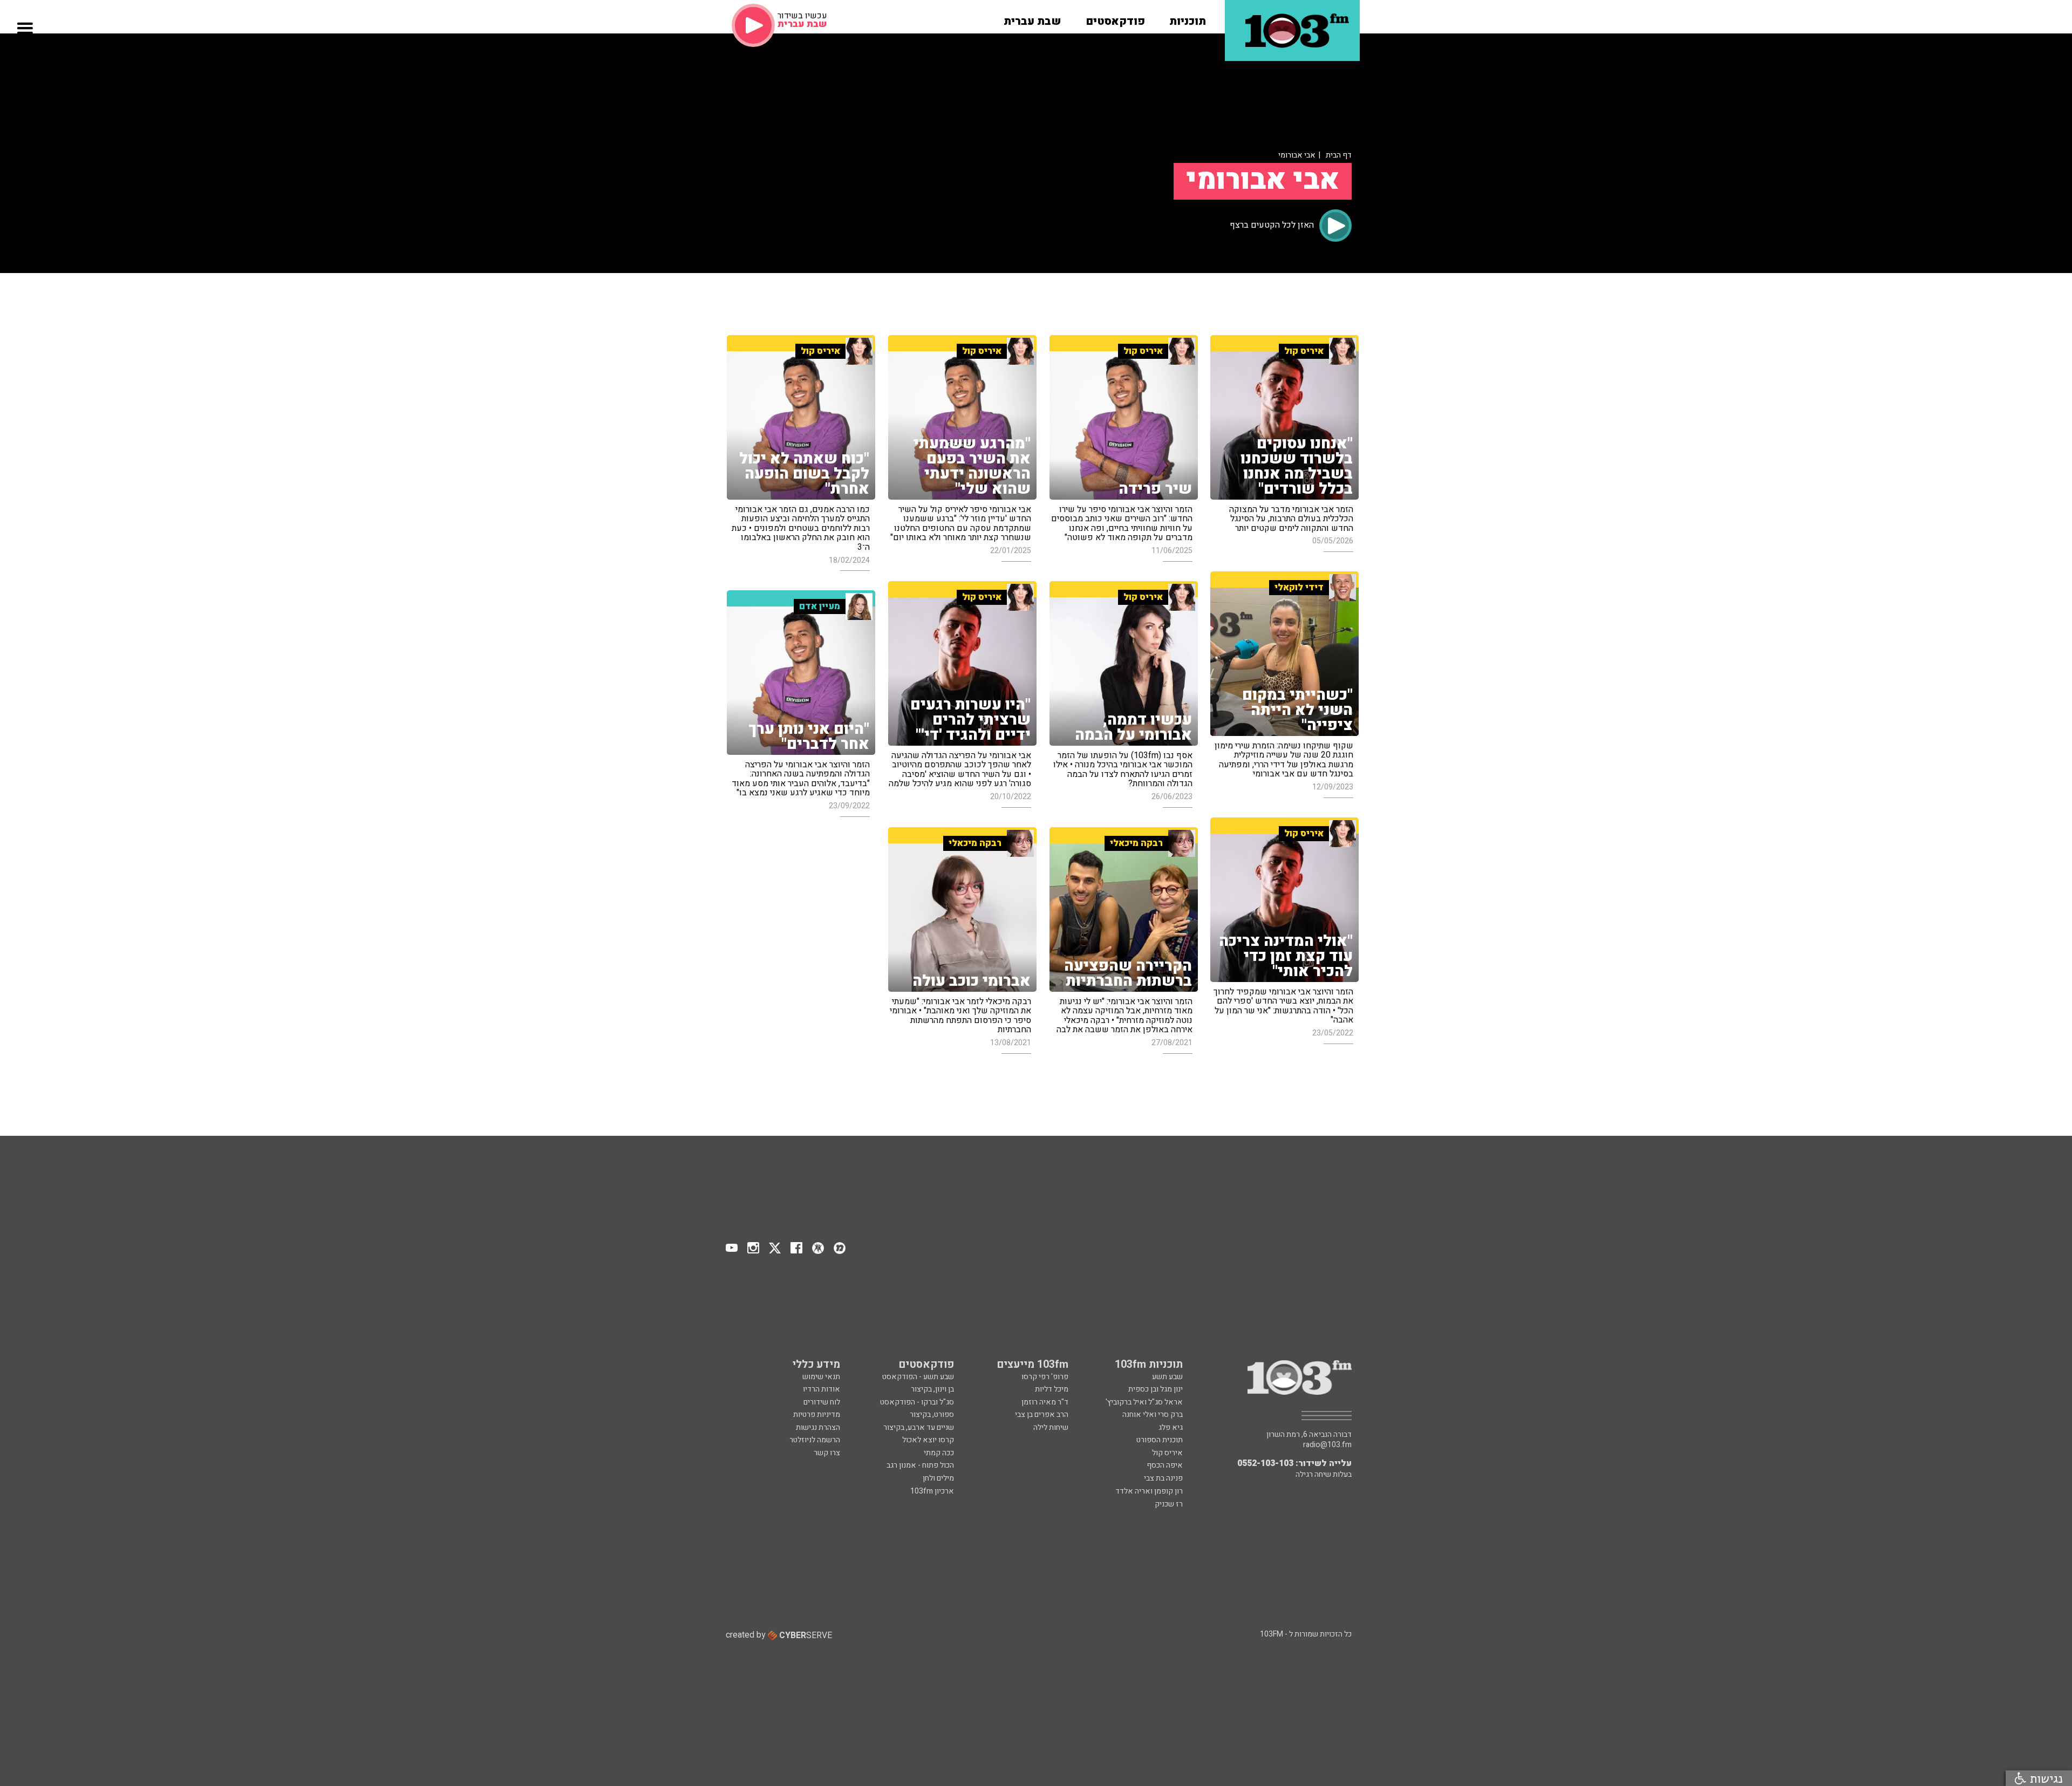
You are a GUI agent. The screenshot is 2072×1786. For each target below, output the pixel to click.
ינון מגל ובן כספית (1156, 1389)
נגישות (2044, 1778)
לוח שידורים (822, 1402)
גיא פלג (1171, 1427)
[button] (1188, 18)
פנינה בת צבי (1163, 1478)
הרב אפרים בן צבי (1042, 1415)
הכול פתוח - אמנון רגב (920, 1465)
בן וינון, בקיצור (932, 1389)
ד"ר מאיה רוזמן (1045, 1402)
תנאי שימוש (821, 1377)
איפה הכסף (1165, 1465)
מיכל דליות (1052, 1389)
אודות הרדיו (822, 1389)
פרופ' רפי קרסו (1045, 1377)
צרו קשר (827, 1453)
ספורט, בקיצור (932, 1415)
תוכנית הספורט (1160, 1440)
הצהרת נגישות (818, 1427)
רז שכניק (1169, 1504)
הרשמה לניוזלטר (815, 1440)
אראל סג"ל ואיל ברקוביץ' (1144, 1402)
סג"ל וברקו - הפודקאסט (917, 1402)
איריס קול (1167, 1453)
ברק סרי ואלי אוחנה (1153, 1415)
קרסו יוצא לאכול (928, 1440)
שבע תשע (1167, 1377)
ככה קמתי (939, 1453)
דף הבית (1339, 155)
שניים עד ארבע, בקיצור (919, 1427)
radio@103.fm (1327, 1445)
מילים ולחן (938, 1478)
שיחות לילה (1051, 1427)
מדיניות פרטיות (817, 1415)
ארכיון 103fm (932, 1491)
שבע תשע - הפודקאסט (918, 1377)
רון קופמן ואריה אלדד (1149, 1491)
